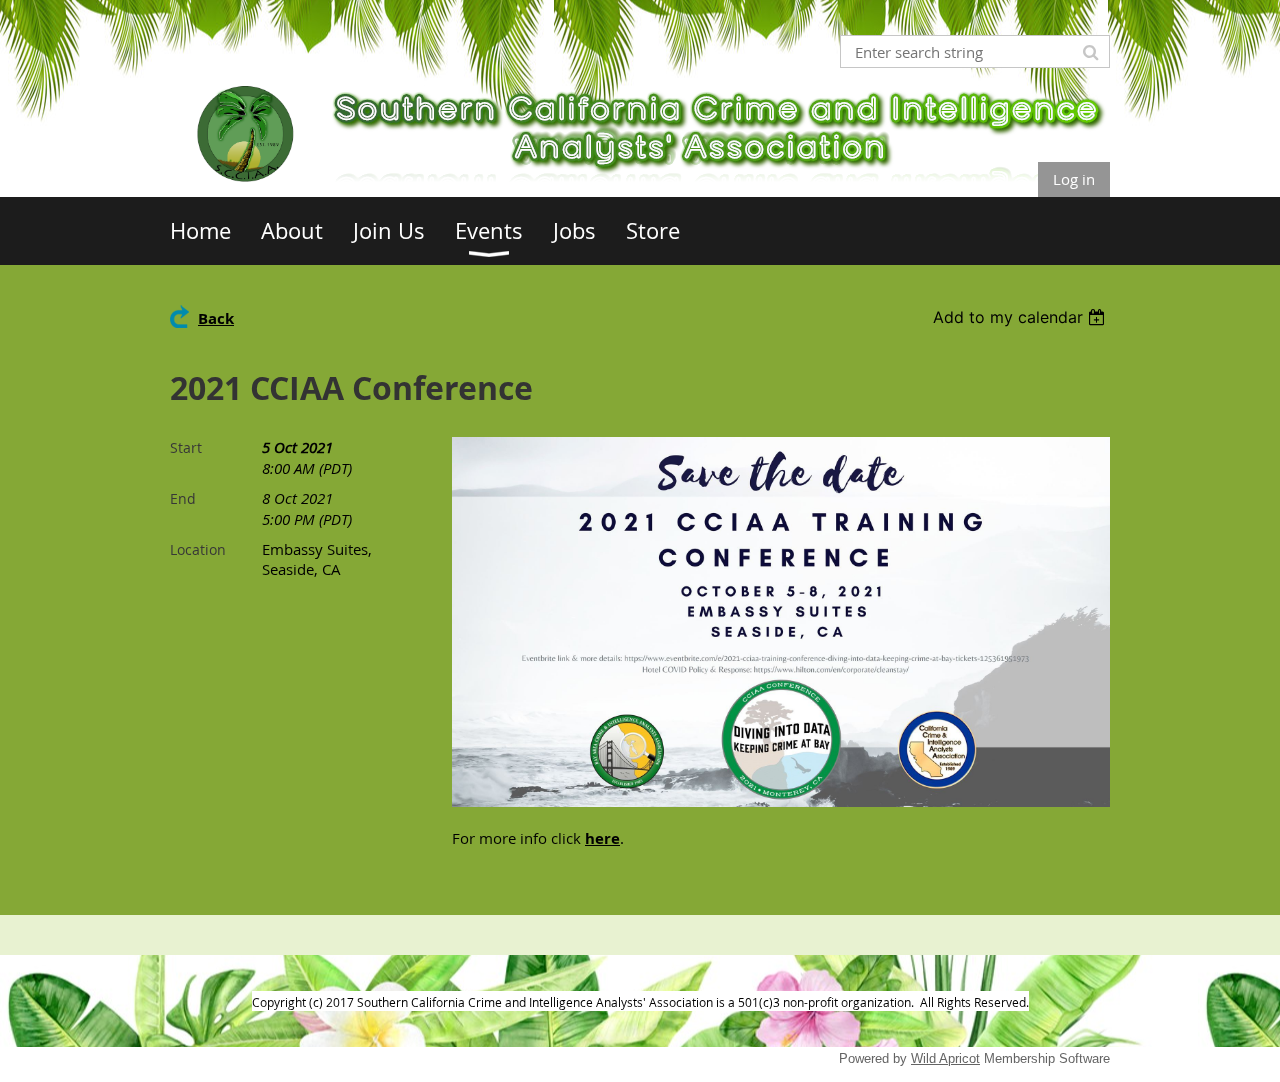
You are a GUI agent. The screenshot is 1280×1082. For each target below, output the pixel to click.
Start (186, 447)
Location (198, 549)
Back (216, 318)
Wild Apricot (945, 1058)
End (183, 498)
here (602, 838)
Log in (1074, 179)
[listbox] (1021, 317)
